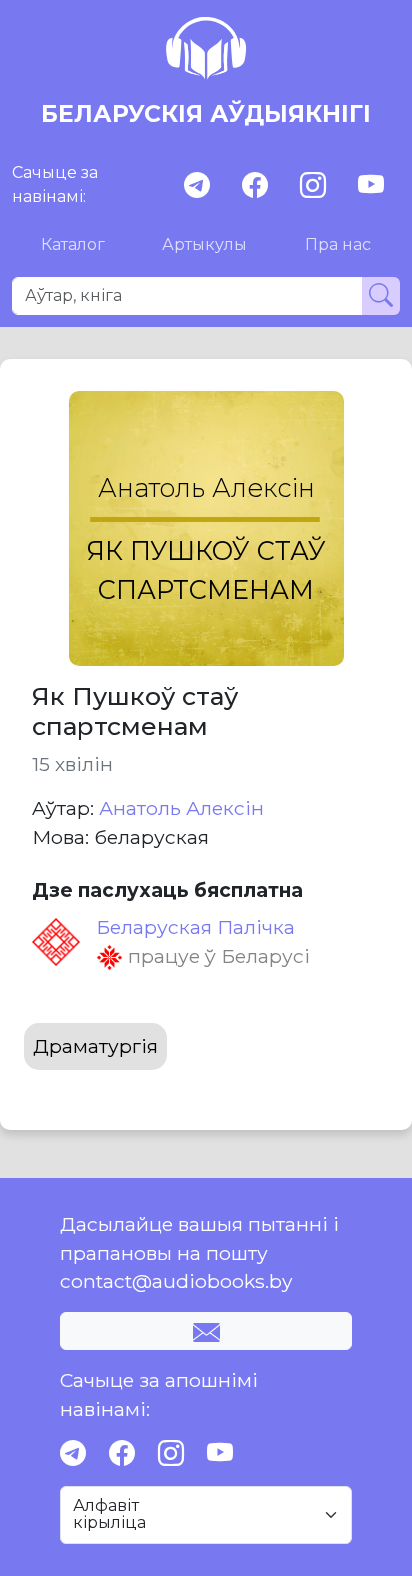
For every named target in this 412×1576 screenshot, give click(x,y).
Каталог (73, 244)
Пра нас (338, 244)
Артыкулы (204, 244)
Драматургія (95, 1046)
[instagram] (313, 185)
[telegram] (197, 185)
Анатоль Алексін (181, 808)
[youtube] (371, 185)
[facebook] (255, 185)
